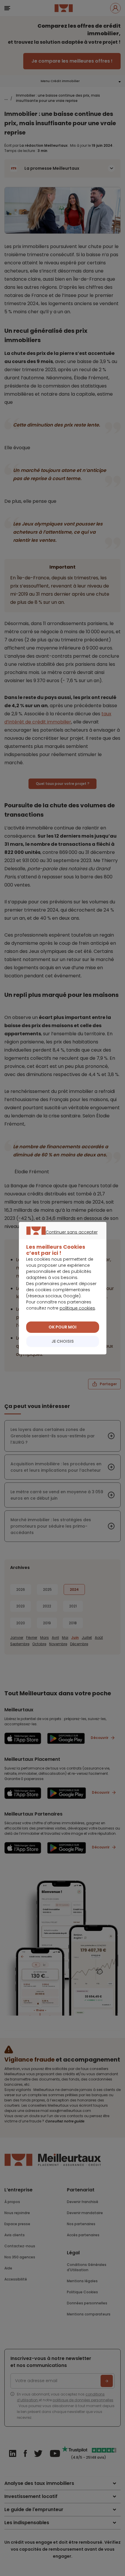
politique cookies (77, 1308)
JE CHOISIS (63, 1341)
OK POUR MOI (63, 1327)
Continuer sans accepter (60, 1239)
